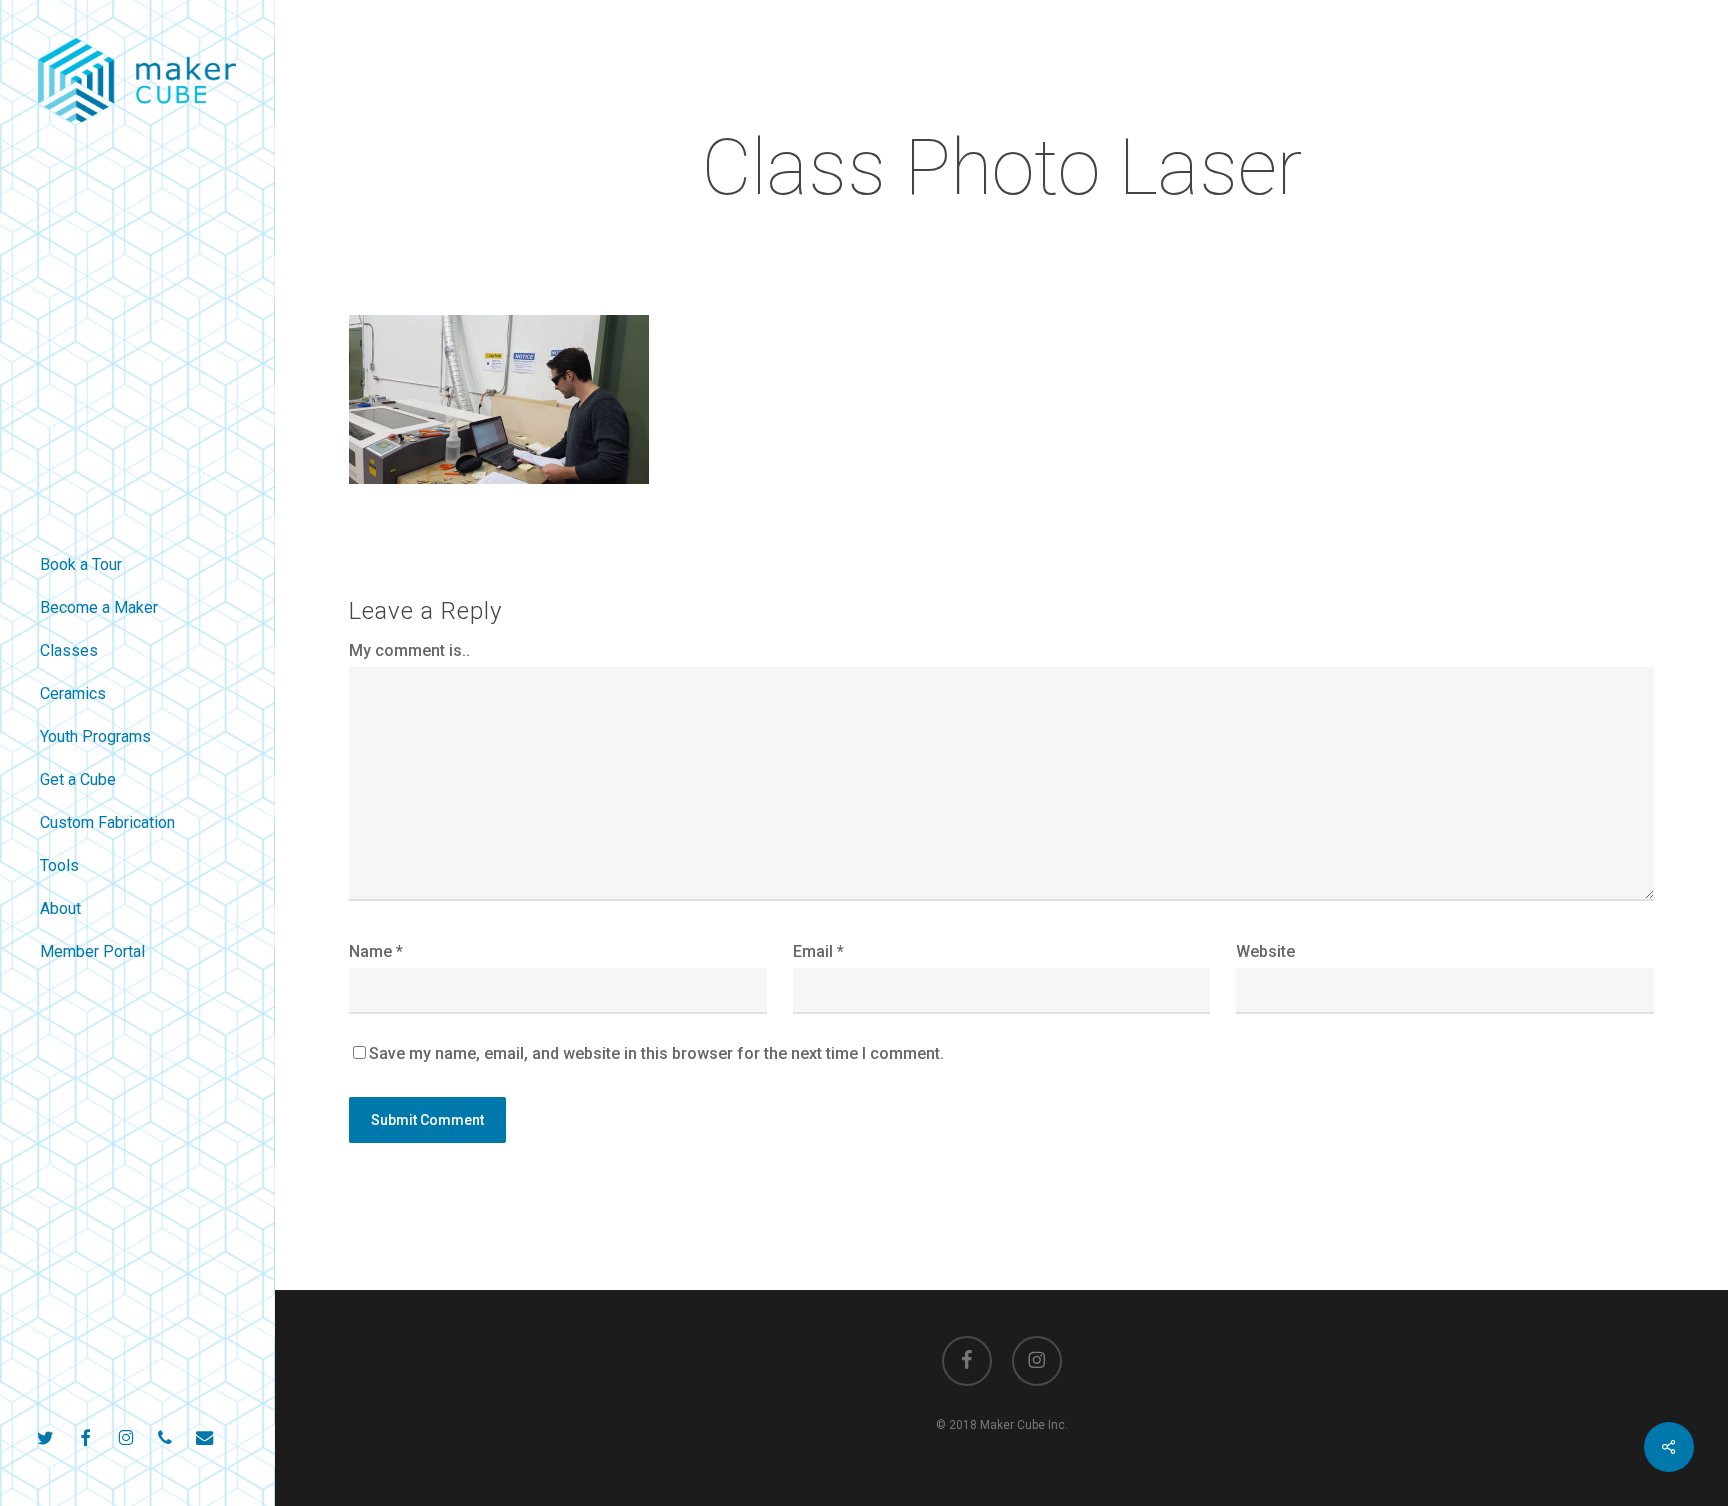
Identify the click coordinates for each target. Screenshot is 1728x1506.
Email (818, 951)
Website (1265, 951)
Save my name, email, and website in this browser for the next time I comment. (656, 1053)
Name (376, 951)
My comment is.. (409, 650)
